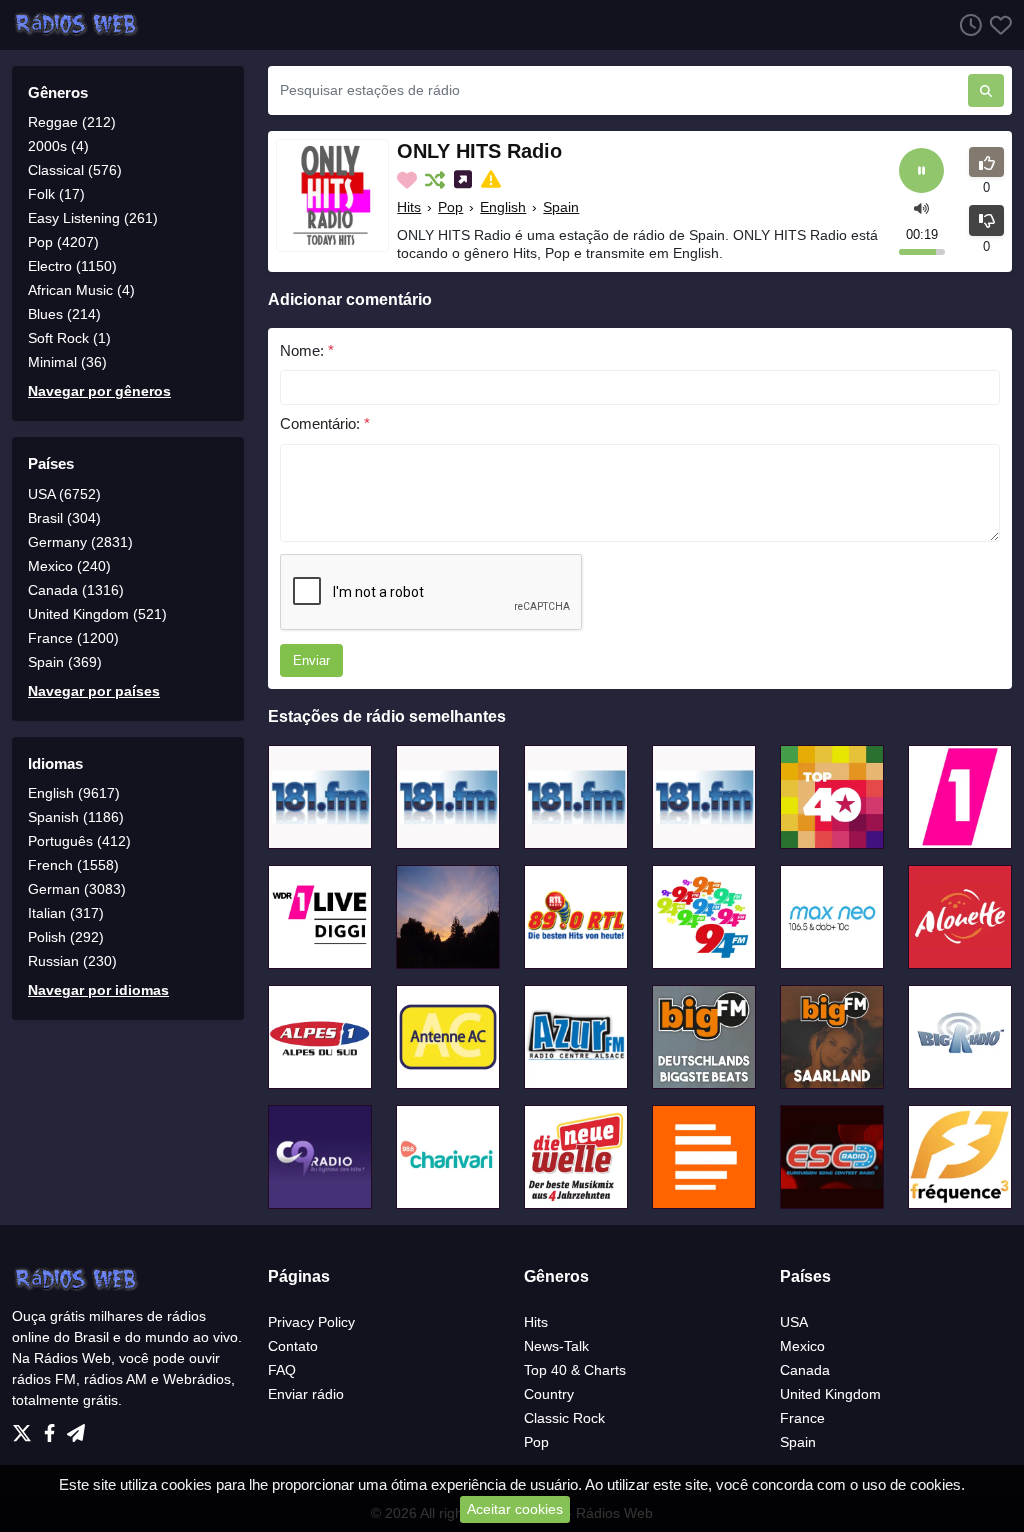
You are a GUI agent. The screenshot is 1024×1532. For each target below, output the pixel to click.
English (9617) (74, 793)
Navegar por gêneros (99, 391)
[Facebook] (53, 1428)
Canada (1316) (76, 590)
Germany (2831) (80, 542)
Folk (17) (56, 194)
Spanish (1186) (76, 817)
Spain (561, 207)
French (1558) (73, 865)
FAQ (282, 1370)
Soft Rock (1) (69, 338)
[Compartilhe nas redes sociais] (465, 180)
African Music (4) (81, 290)
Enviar (311, 660)
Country (549, 1394)
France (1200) (73, 638)
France (802, 1418)
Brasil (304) (64, 518)
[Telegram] (76, 1428)
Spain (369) (65, 662)
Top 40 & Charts (575, 1370)
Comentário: (325, 423)
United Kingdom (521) (97, 614)
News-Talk (556, 1346)
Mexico (802, 1346)
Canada (805, 1370)
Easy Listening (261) (93, 218)
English (503, 207)
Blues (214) (64, 314)
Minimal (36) (67, 362)
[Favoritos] (997, 24)
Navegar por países (94, 691)
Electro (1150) (72, 266)
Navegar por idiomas (98, 990)
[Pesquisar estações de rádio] (986, 90)
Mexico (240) (69, 566)
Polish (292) (66, 937)
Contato (293, 1346)
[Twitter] (26, 1428)
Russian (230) (72, 961)
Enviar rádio (306, 1394)
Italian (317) (66, 913)
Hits (409, 207)
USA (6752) (64, 494)
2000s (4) (58, 146)
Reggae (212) (72, 122)
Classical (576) (75, 170)
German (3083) (77, 889)
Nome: (307, 350)
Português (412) (79, 841)
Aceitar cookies (515, 1509)
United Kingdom (830, 1394)
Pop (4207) (63, 242)
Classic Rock (564, 1418)
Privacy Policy (311, 1322)
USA (794, 1322)
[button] (921, 207)
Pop (450, 207)
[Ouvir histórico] (967, 24)
